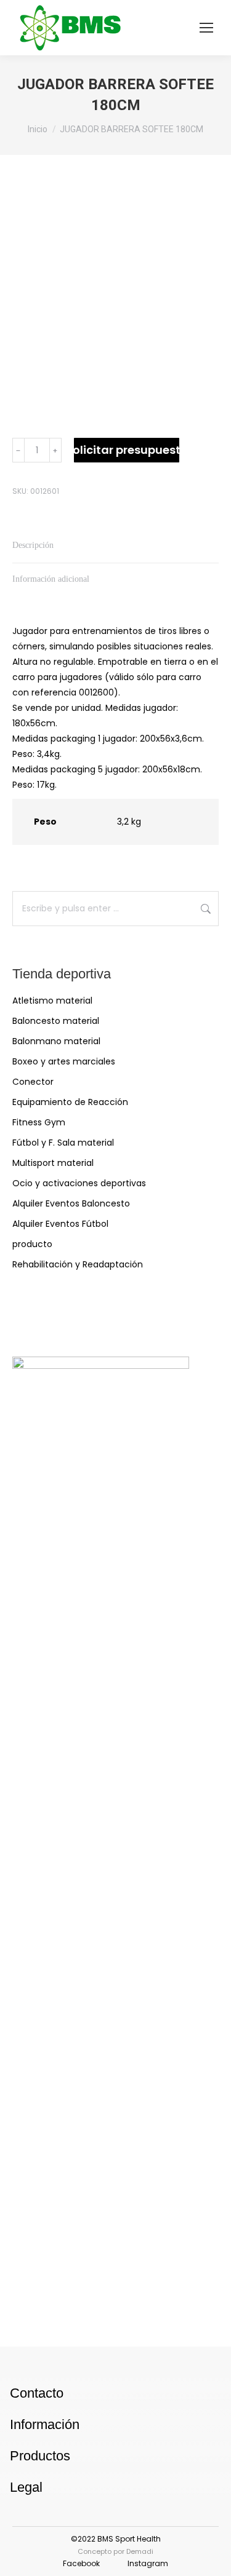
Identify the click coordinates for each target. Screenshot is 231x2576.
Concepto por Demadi (115, 2551)
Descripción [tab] (33, 545)
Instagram (148, 2563)
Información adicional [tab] (51, 579)
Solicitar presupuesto (127, 450)
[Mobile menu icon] (206, 28)
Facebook (81, 2563)
